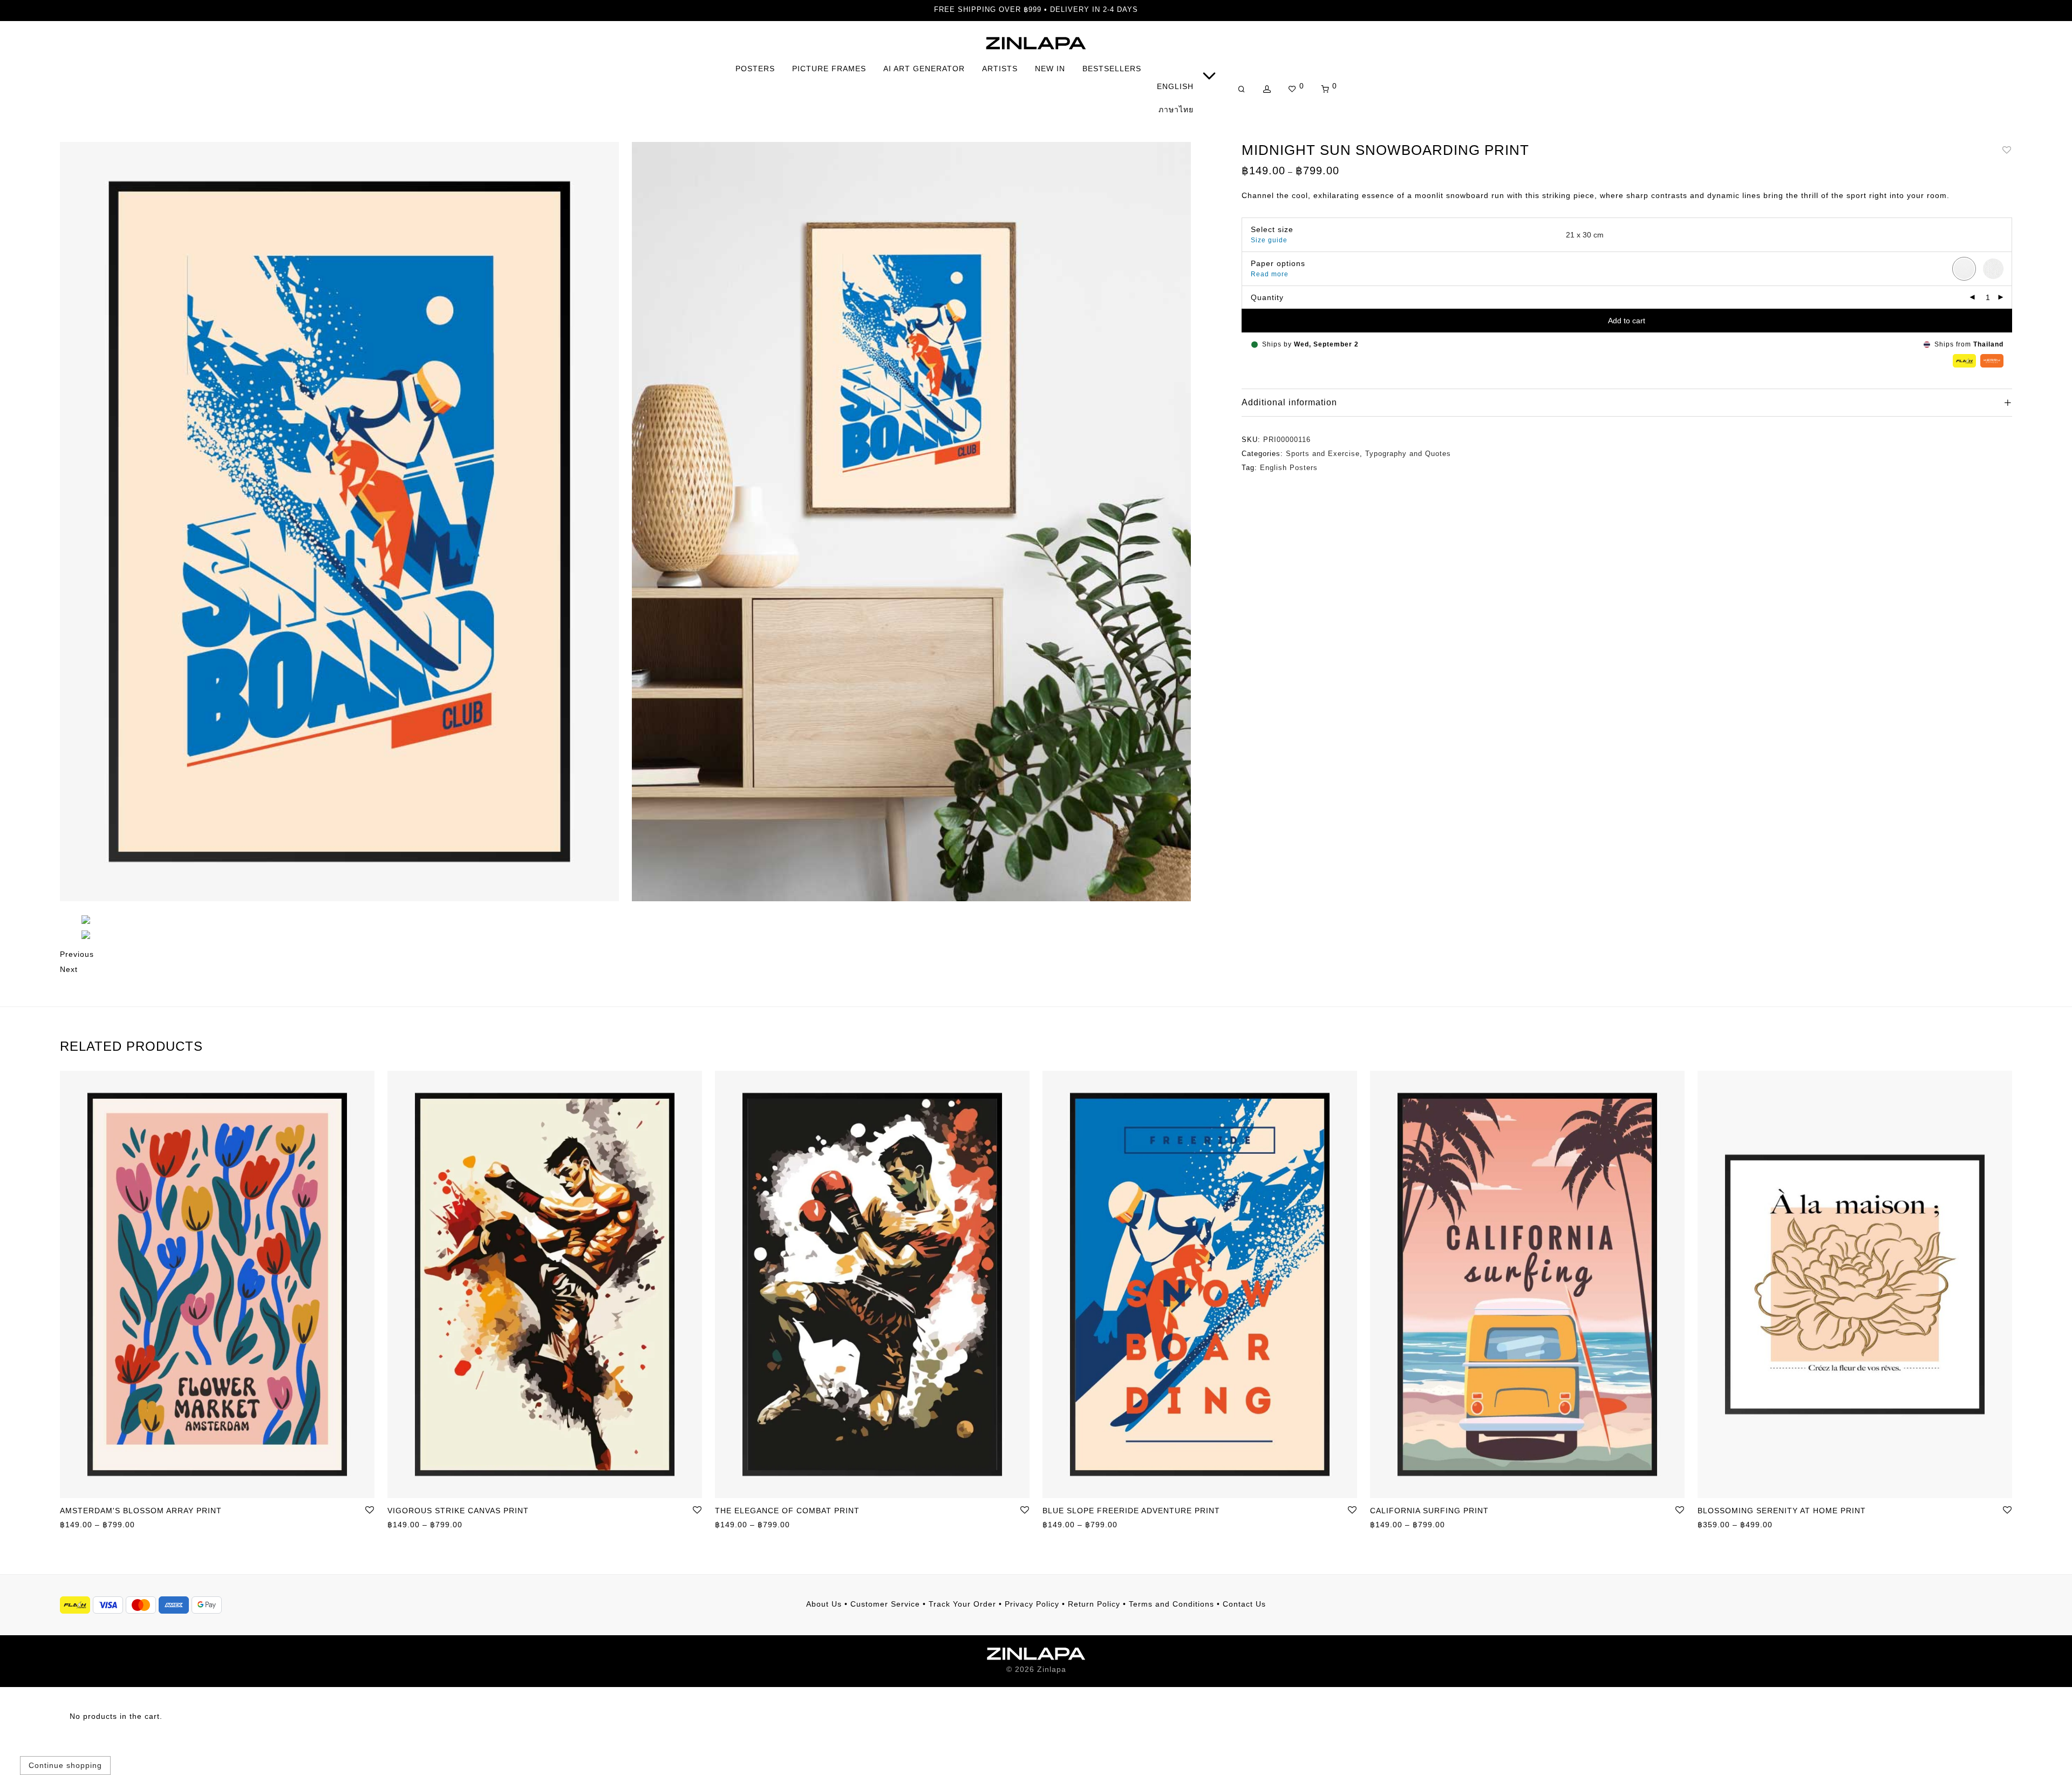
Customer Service (885, 1604)
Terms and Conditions (1171, 1604)
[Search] (1242, 89)
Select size (1272, 229)
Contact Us (1244, 1604)
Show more (76, 1526)
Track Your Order (962, 1604)
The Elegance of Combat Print (787, 1511)
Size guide (1269, 240)
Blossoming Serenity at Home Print (1782, 1511)
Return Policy (1094, 1604)
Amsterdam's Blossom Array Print (141, 1511)
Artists (1000, 69)
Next (69, 969)
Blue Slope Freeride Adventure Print (1131, 1511)
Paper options (1278, 263)
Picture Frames (829, 69)
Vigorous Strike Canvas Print (458, 1511)
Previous (77, 954)
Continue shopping (65, 1765)
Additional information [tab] (1289, 402)
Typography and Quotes (1408, 454)
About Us (824, 1604)
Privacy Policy (1032, 1604)
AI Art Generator (924, 69)
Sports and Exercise (1323, 454)
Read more (1270, 274)
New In (1050, 69)
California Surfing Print (1429, 1511)
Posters (755, 69)
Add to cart (1627, 321)
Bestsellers (1112, 69)
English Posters (1289, 468)
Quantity (1267, 297)
